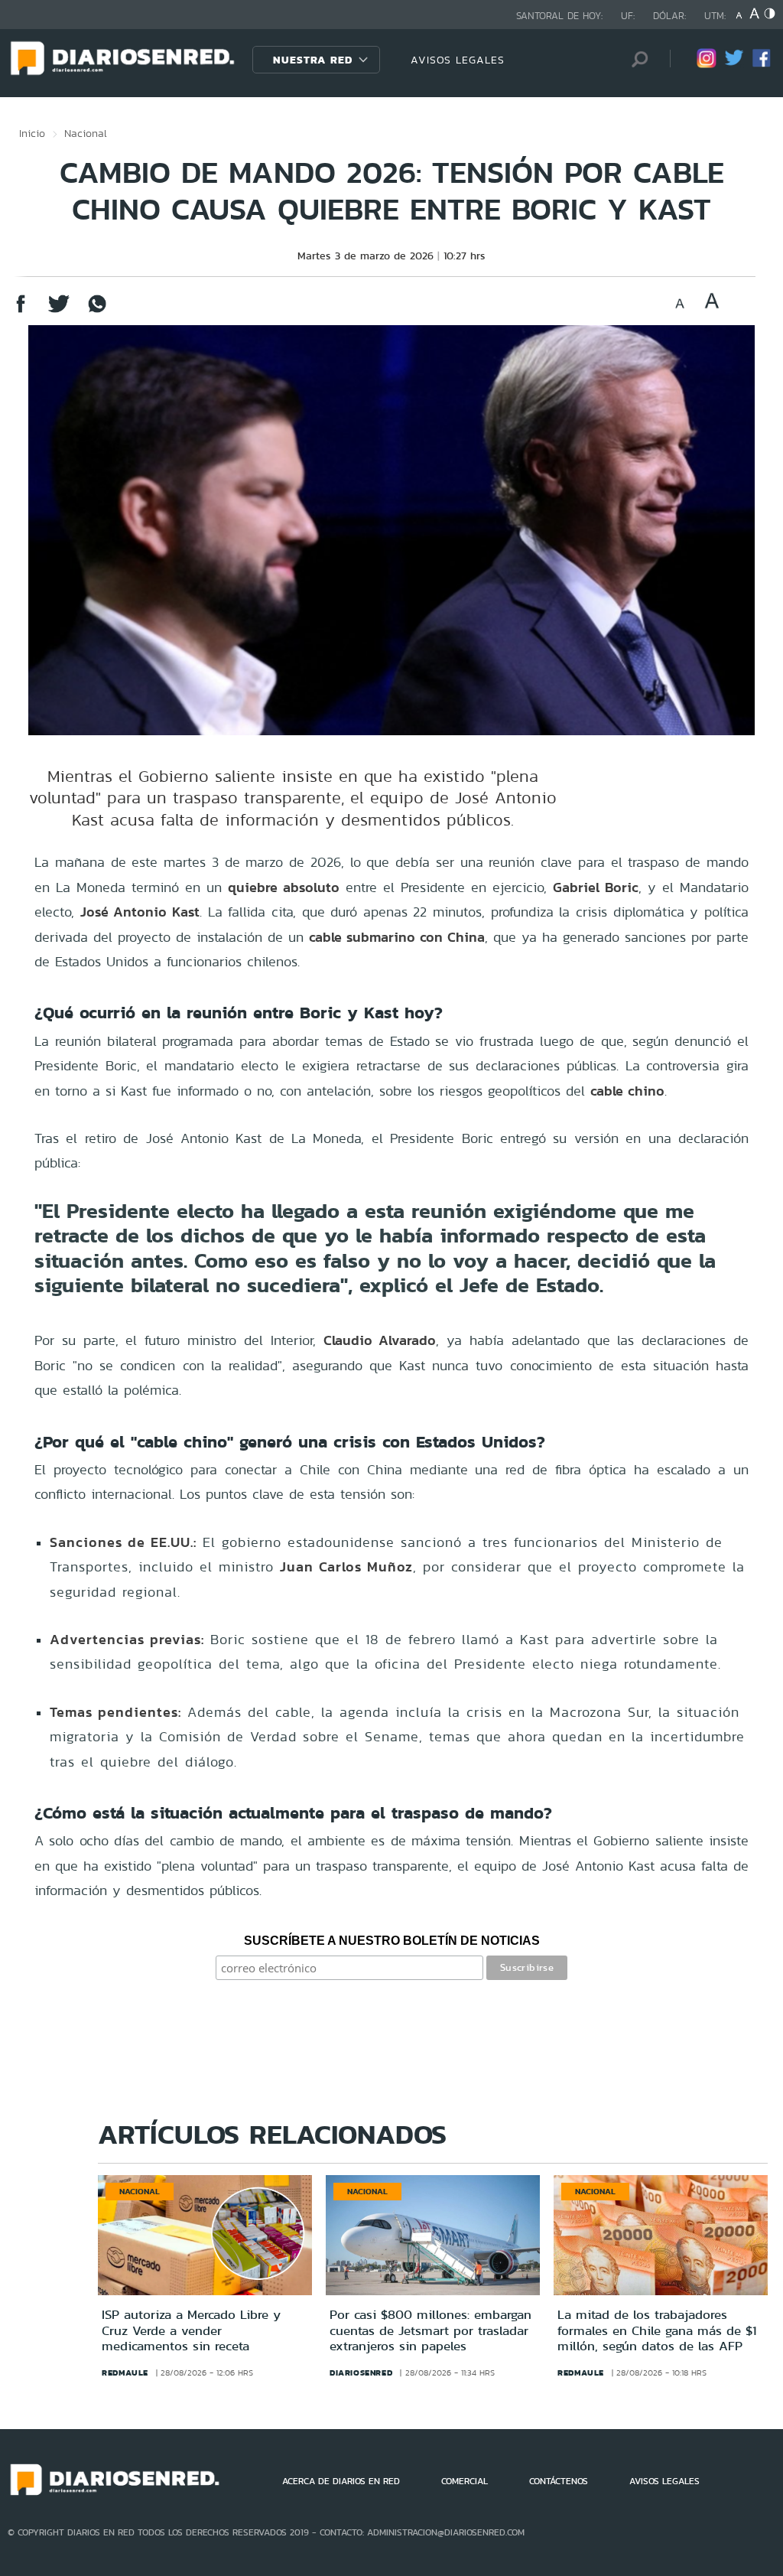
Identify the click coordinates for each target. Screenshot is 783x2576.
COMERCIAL (465, 2481)
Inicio (32, 133)
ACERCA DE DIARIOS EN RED (341, 2481)
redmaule (125, 2372)
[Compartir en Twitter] (59, 311)
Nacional (86, 133)
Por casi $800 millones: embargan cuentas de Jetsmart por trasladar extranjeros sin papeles (430, 2330)
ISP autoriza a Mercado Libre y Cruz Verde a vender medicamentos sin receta (191, 2330)
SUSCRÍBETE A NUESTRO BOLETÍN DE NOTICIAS (392, 1941)
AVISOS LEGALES (458, 60)
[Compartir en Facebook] (21, 311)
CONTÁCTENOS (559, 2481)
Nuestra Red (313, 60)
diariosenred (361, 2372)
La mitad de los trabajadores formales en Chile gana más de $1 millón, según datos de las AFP (657, 2330)
